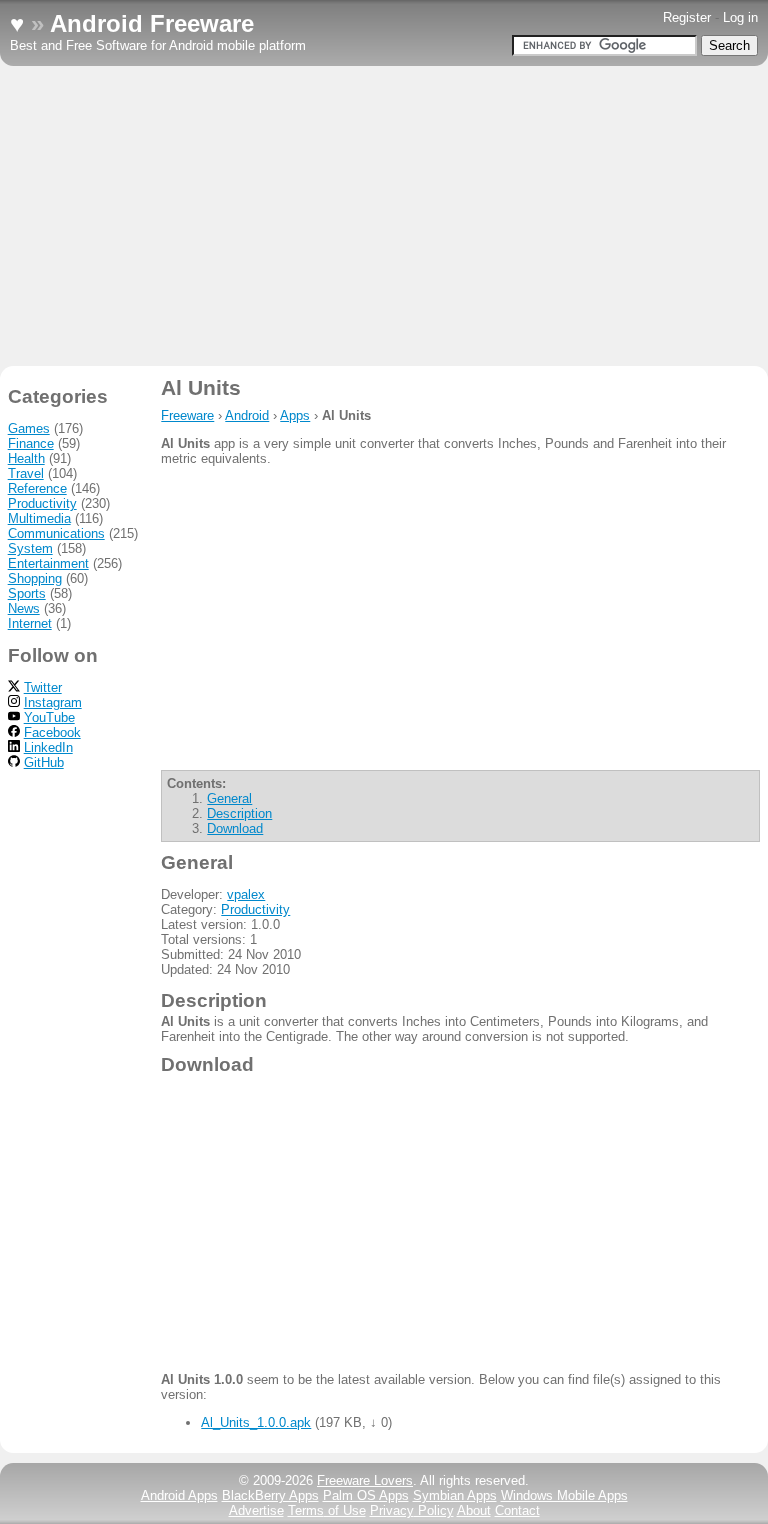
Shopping (35, 578)
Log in (740, 17)
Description (239, 813)
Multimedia (39, 518)
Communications (56, 533)
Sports (27, 593)
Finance (31, 443)
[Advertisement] (384, 216)
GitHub (44, 762)
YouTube (49, 717)
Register (687, 17)
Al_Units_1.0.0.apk (256, 1422)
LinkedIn (48, 747)
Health (26, 458)
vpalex (246, 894)
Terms (327, 1510)
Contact (517, 1510)
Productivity (255, 909)
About (474, 1510)
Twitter (43, 687)
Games (29, 428)
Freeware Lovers (365, 1480)
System (30, 548)
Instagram (53, 702)
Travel (26, 473)
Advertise (256, 1510)
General (229, 798)
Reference (37, 488)
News (24, 608)
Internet (30, 623)
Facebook (52, 732)
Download (235, 828)
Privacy (412, 1510)
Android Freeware (152, 23)
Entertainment (48, 563)
